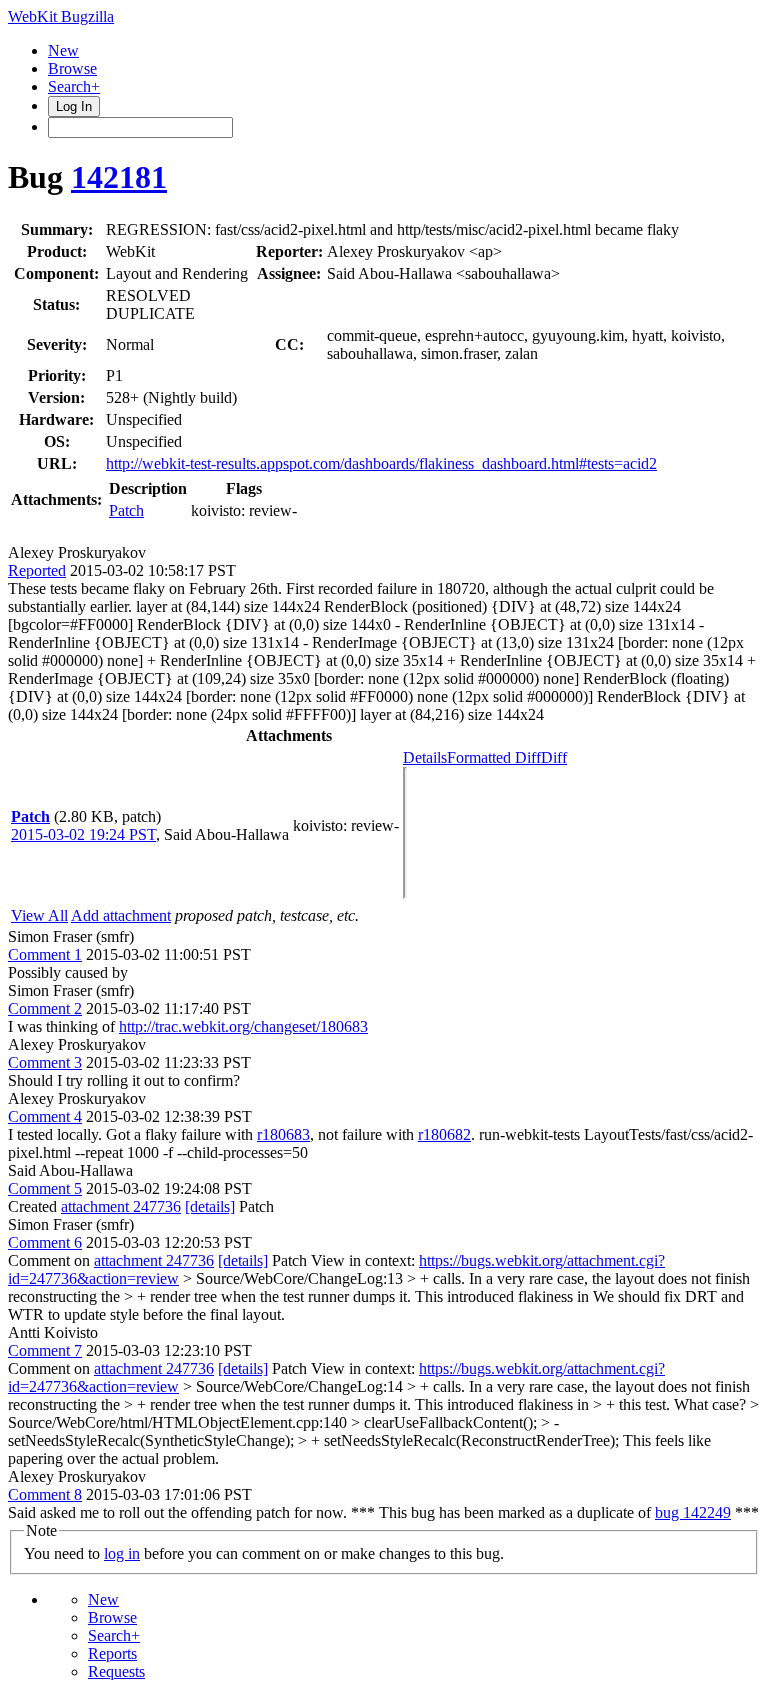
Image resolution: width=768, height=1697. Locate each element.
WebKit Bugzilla (61, 16)
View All (39, 915)
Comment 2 (45, 1008)
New (63, 50)
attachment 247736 (121, 1206)
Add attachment (121, 915)
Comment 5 (45, 1188)
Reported (37, 570)
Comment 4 (45, 1116)
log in (122, 1553)
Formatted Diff (494, 757)
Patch (126, 510)
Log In (74, 106)
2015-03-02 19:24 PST (83, 834)
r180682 (444, 1134)
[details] (210, 1206)
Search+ (74, 86)
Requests (116, 1671)
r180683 (283, 1134)
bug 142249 (693, 1512)
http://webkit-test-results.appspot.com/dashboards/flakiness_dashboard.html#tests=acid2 (381, 463)
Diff (554, 757)
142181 (119, 177)
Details (425, 757)
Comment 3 (45, 1062)
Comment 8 (45, 1494)
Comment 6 (45, 1242)
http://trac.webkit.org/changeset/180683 (243, 1026)
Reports (112, 1653)
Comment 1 (45, 954)
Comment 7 (45, 1350)
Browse (72, 68)
